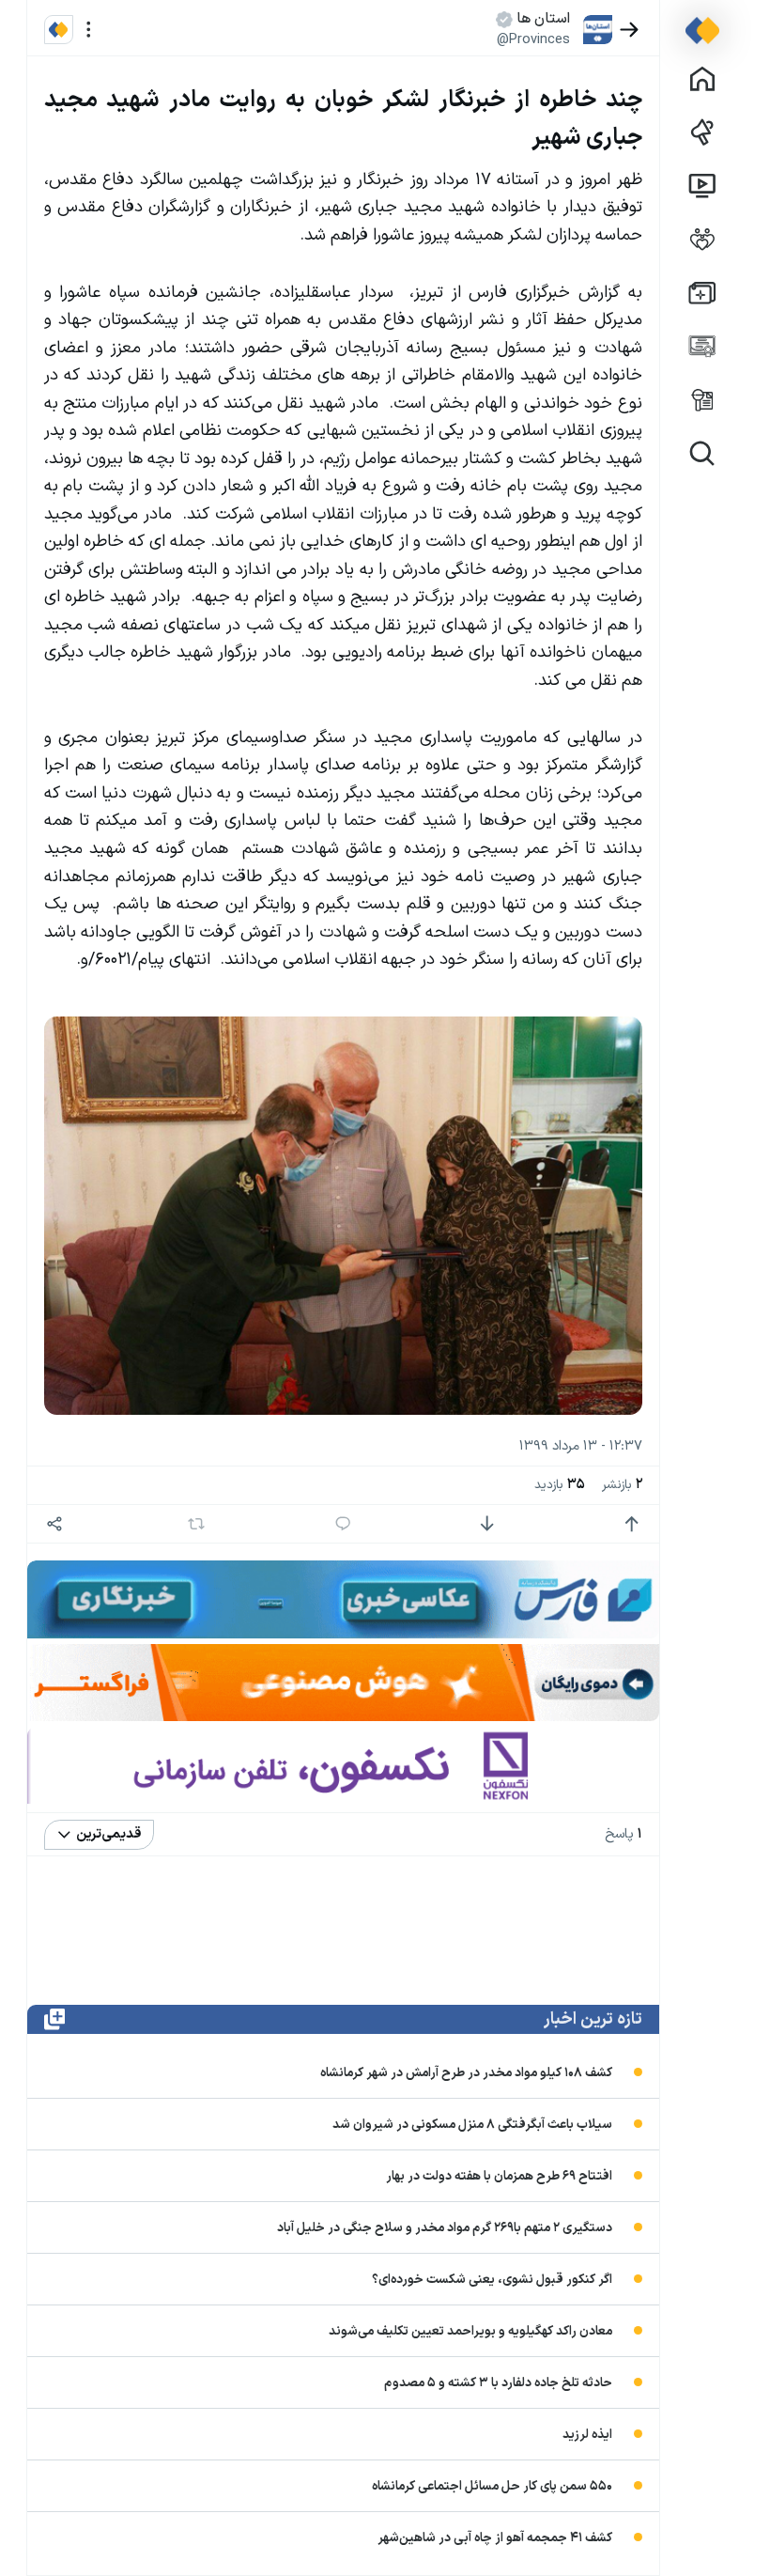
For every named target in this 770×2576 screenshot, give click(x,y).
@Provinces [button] (533, 39)
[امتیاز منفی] (487, 1524)
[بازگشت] (630, 30)
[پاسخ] (343, 1524)
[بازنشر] (197, 1524)
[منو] (89, 30)
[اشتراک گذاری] (55, 1524)
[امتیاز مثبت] (631, 1524)
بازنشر (622, 1485)
